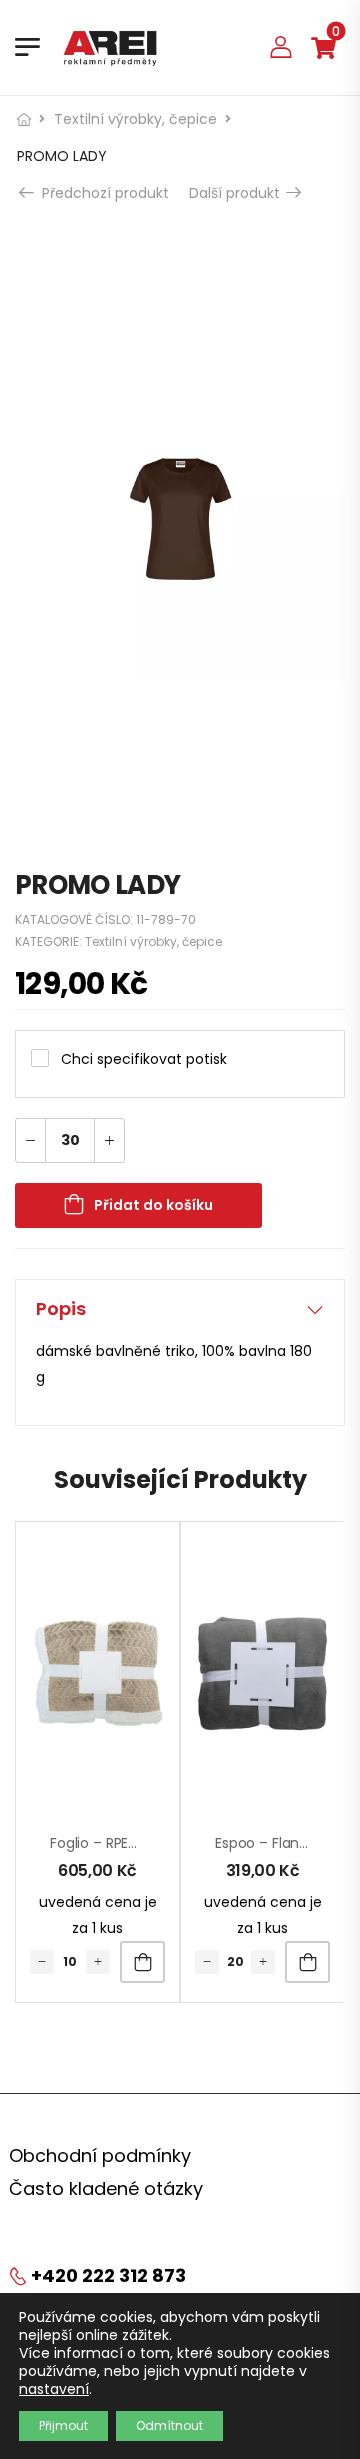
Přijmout (63, 2425)
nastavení (54, 2389)
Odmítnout (169, 2425)
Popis (61, 1308)
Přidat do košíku (153, 1205)
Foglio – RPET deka (112, 1843)
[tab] (180, 1309)
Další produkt (236, 193)
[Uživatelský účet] (281, 46)
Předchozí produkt (103, 193)
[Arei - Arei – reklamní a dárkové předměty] (110, 47)
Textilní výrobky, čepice (135, 119)
